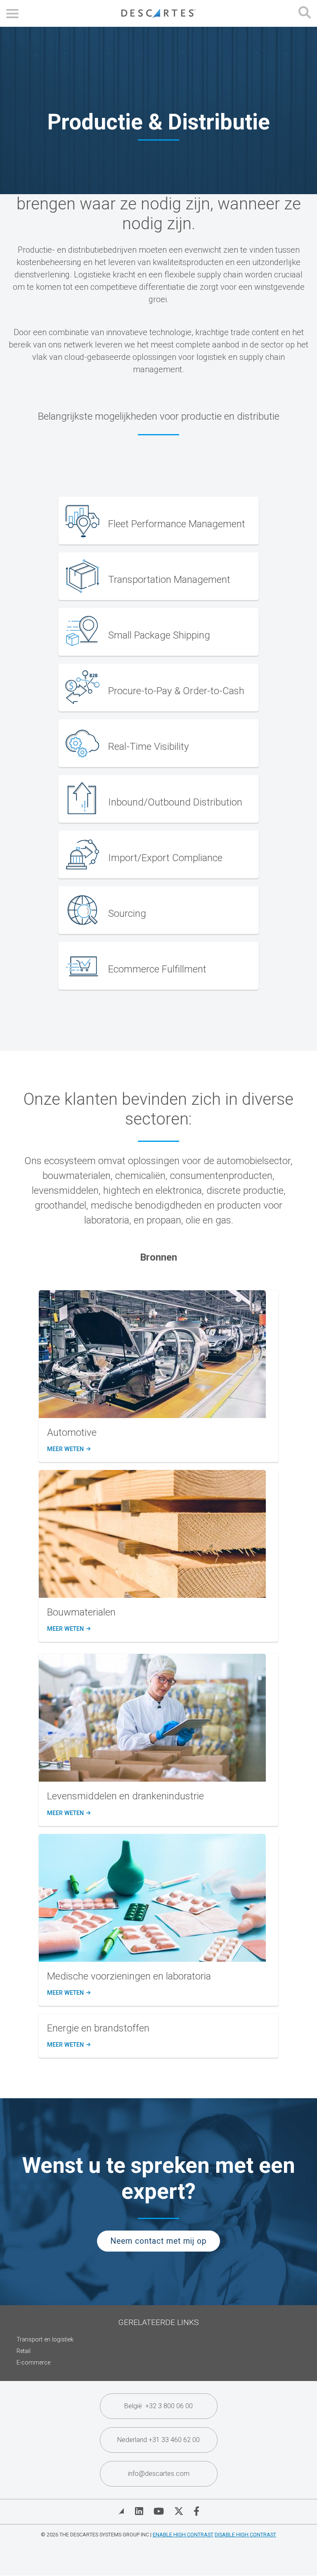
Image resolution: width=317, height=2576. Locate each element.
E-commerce (33, 2363)
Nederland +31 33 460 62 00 (158, 2440)
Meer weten (68, 1449)
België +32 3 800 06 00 (158, 2406)
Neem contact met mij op (158, 2241)
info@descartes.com (159, 2474)
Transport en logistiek (45, 2340)
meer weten (68, 1629)
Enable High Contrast (183, 2535)
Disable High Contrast (245, 2535)
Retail (24, 2351)
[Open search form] (305, 13)
